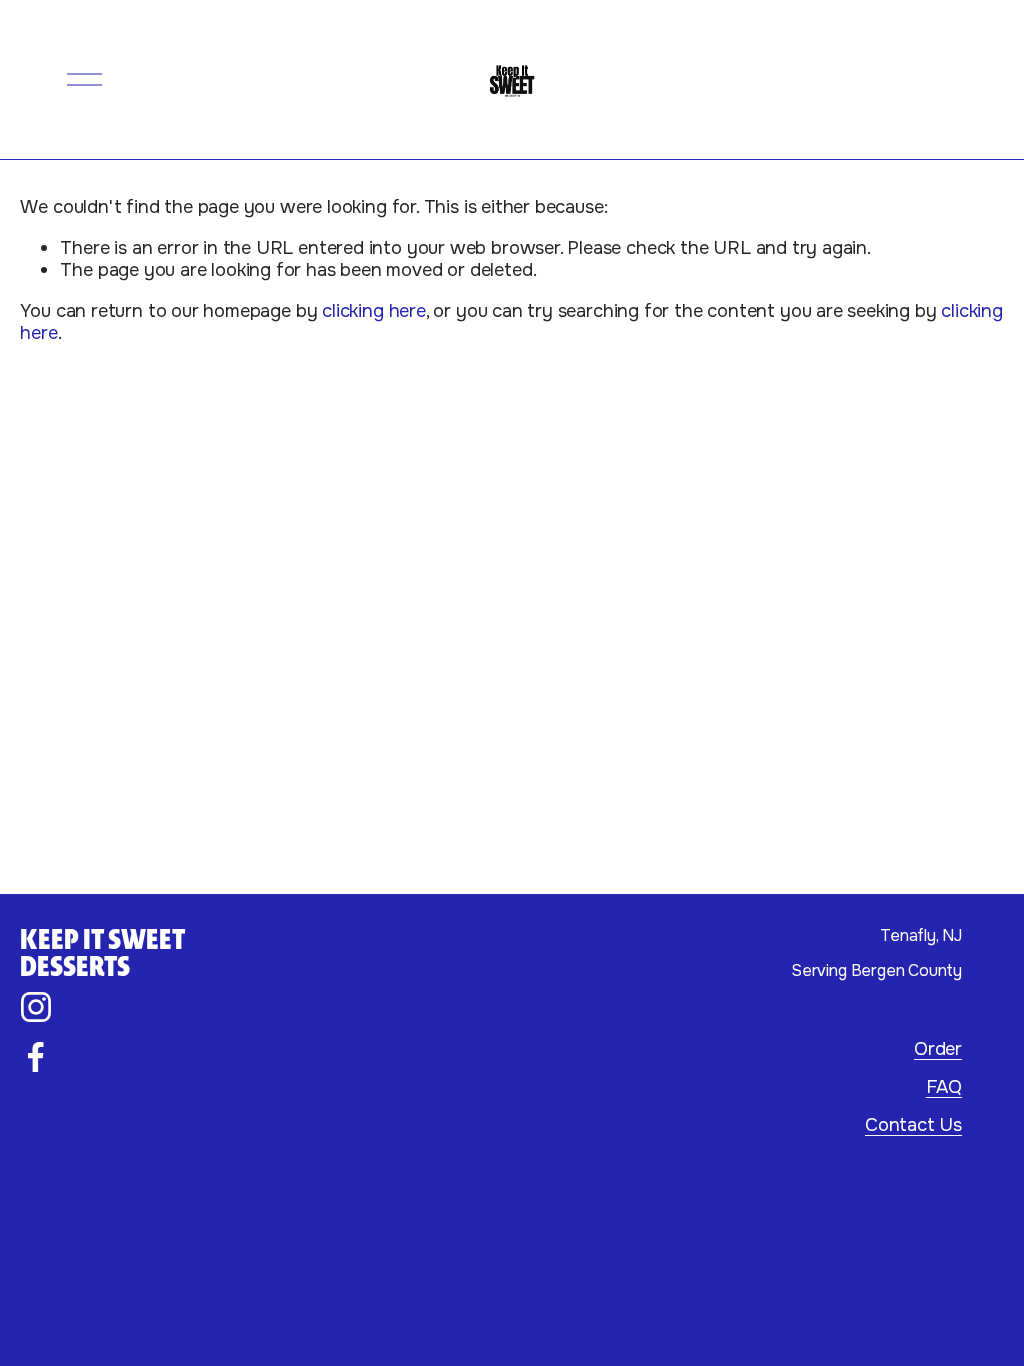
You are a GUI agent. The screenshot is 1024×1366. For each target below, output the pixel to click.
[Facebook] (36, 1057)
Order (938, 1049)
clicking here (374, 311)
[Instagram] (36, 1007)
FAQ (944, 1087)
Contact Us (913, 1125)
